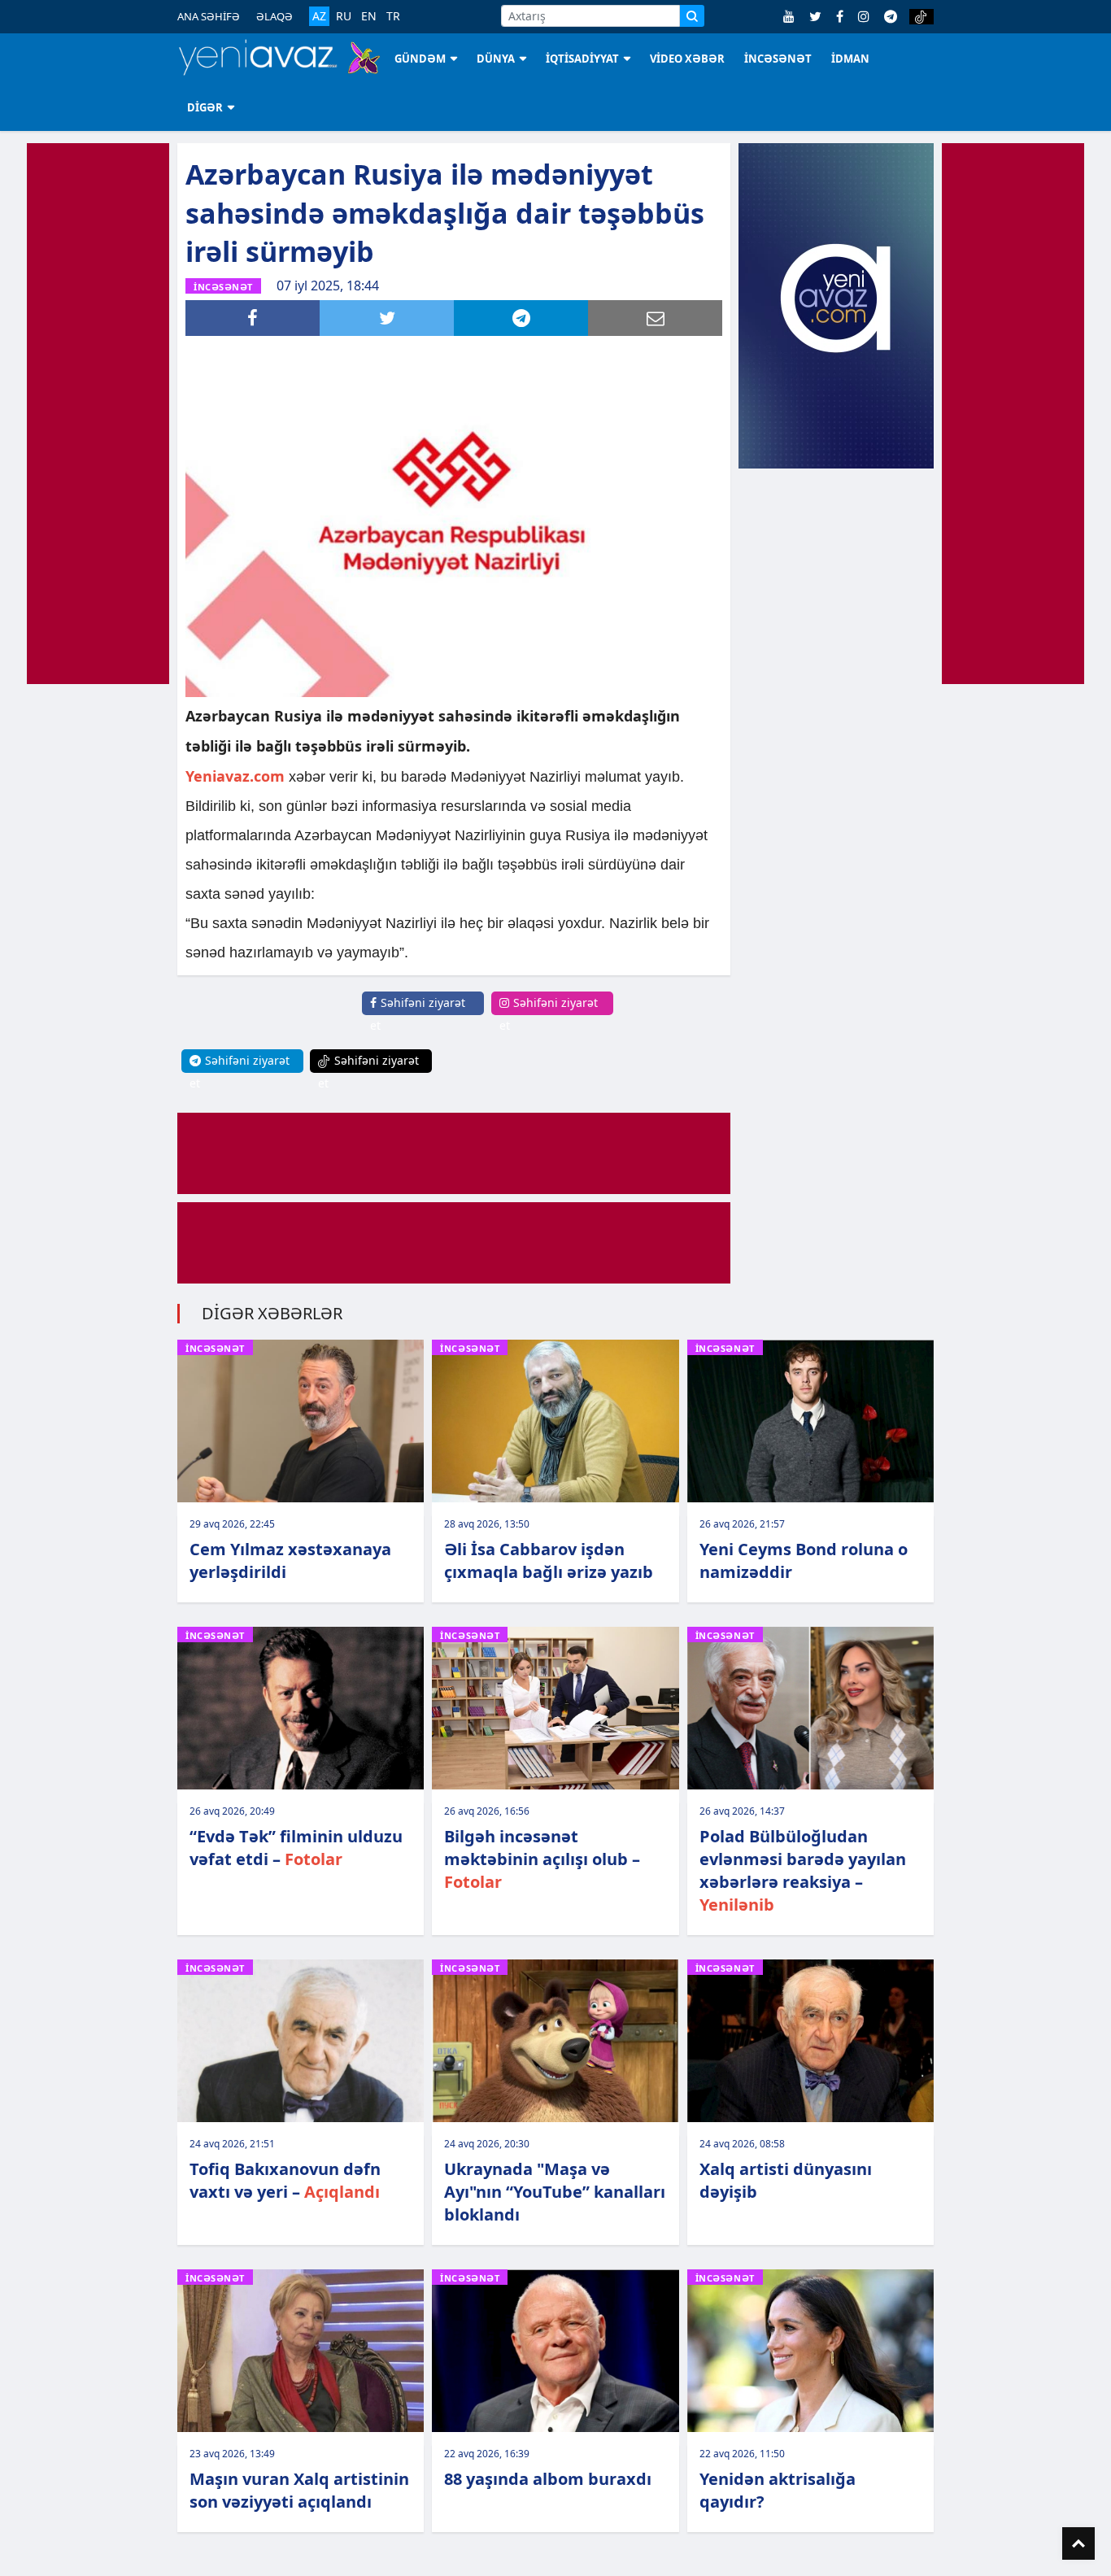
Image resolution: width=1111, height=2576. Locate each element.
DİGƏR (205, 107)
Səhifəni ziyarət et (418, 1014)
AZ (319, 16)
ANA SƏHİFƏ (209, 16)
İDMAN (850, 59)
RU (344, 16)
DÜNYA (496, 59)
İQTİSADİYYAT (582, 59)
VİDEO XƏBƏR (687, 59)
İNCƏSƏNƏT (778, 59)
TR (393, 16)
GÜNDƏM (420, 59)
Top (1078, 2543)
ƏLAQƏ (274, 16)
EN (369, 16)
